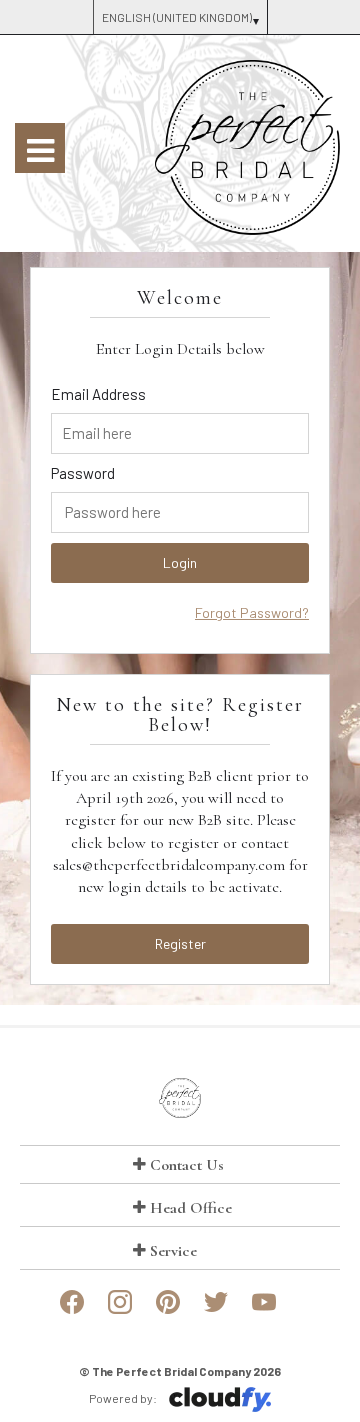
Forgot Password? (252, 612)
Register (180, 943)
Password (83, 473)
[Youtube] (264, 1310)
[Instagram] (120, 1310)
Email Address (98, 394)
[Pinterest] (168, 1310)
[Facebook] (72, 1310)
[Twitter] (216, 1310)
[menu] (40, 148)
